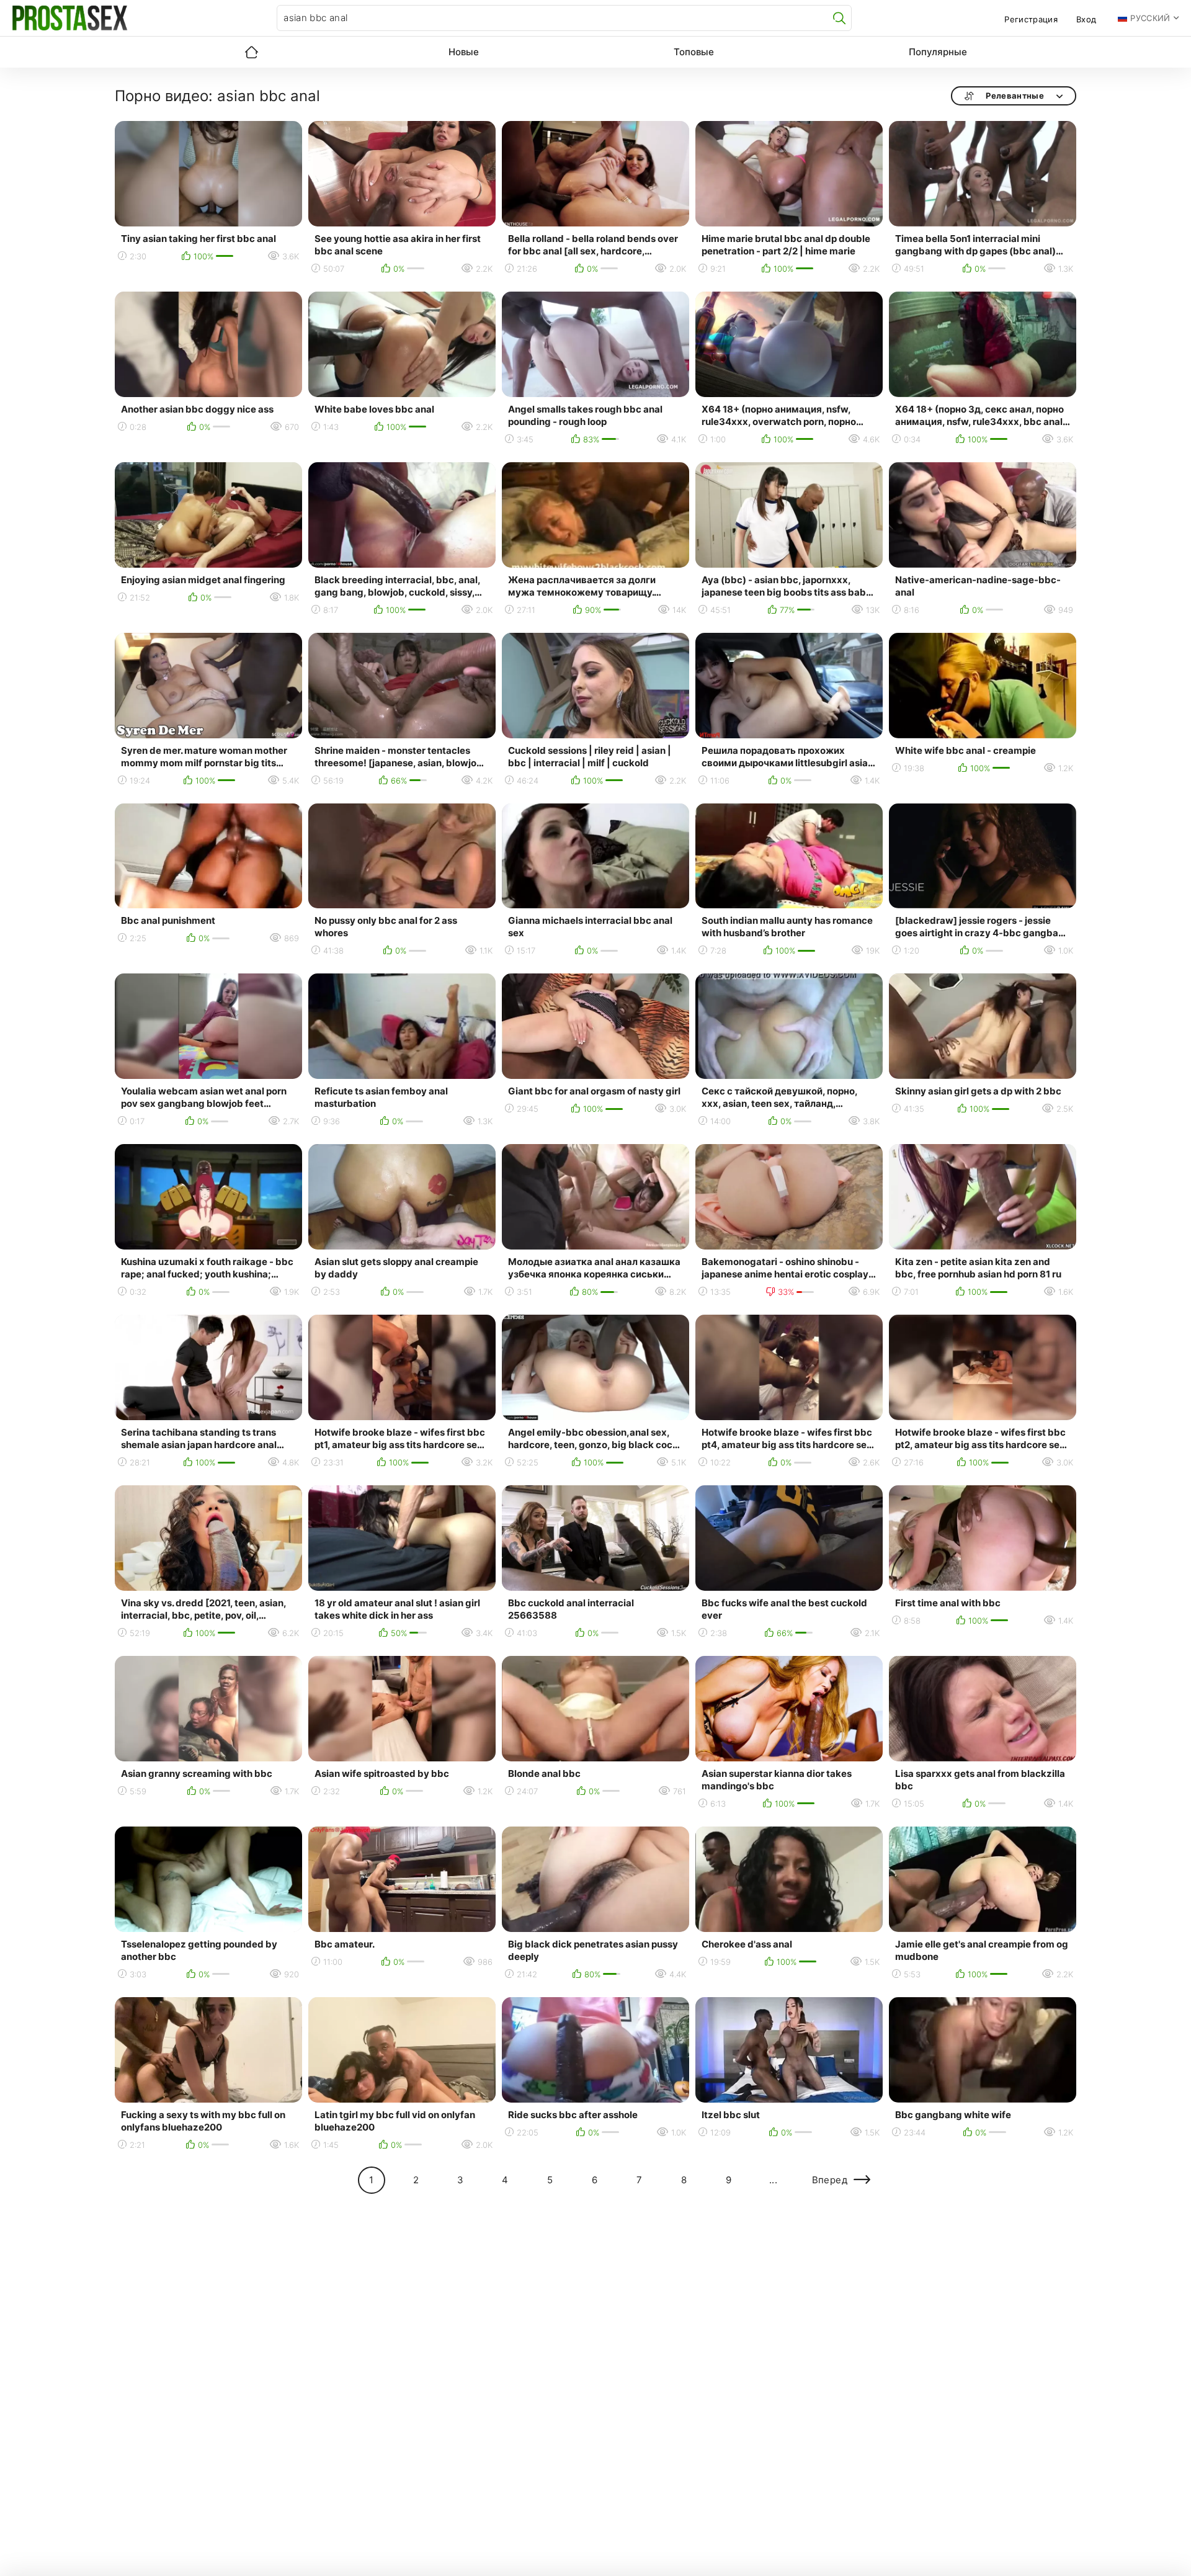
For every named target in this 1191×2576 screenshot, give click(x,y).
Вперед (830, 2180)
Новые (464, 52)
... (773, 2180)
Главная (251, 52)
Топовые (694, 52)
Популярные (938, 52)
